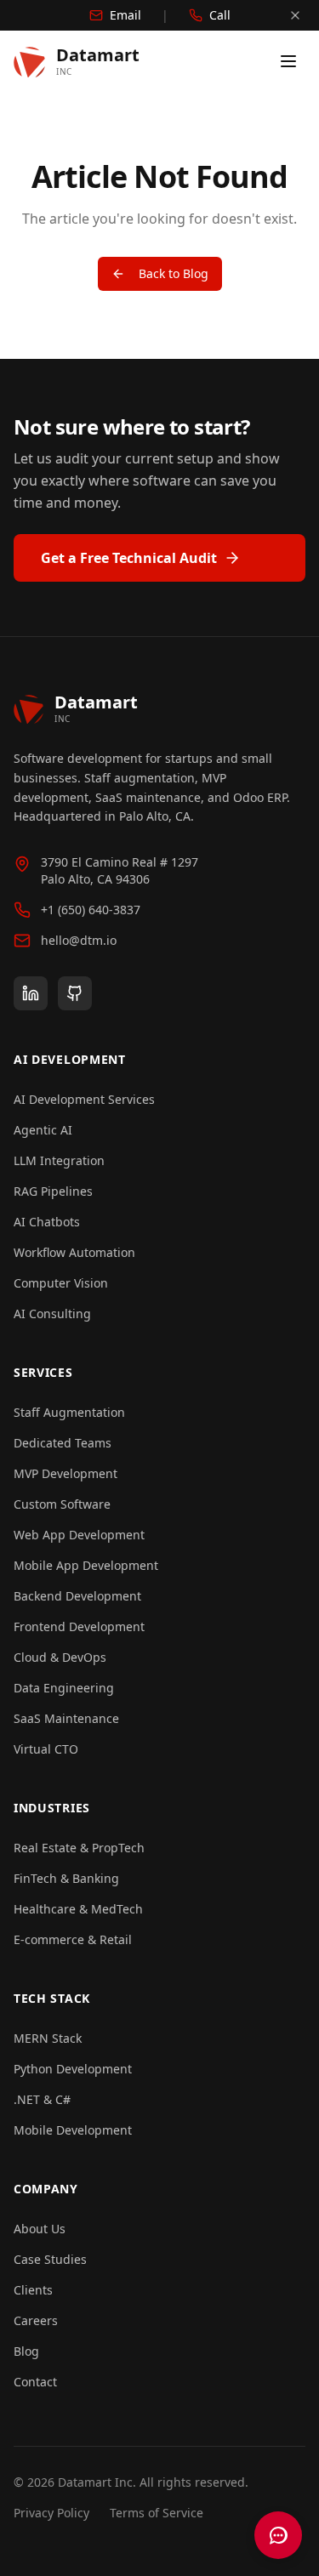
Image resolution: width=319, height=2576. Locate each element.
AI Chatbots (47, 1222)
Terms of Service (157, 2513)
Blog (26, 2351)
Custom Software (62, 1504)
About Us (40, 2229)
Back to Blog (174, 273)
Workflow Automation (74, 1252)
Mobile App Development (86, 1565)
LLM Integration (59, 1160)
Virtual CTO (46, 1749)
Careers (36, 2320)
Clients (33, 2290)
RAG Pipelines (53, 1191)
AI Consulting (52, 1314)
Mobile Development (73, 2130)
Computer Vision (61, 1283)
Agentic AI (43, 1130)
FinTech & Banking (66, 1878)
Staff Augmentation (69, 1412)
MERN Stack (48, 2038)
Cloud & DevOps (60, 1657)
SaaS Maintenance (66, 1718)
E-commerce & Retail (73, 1939)
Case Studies (50, 2259)
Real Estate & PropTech (79, 1848)
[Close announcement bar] (295, 15)
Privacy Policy (51, 2513)
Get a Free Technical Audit (129, 558)
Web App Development (79, 1535)
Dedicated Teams (63, 1443)
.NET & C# (42, 2099)
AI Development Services (84, 1099)
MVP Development (66, 1473)
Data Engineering (64, 1688)
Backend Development (77, 1596)
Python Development (73, 2069)
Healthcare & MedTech (78, 1909)
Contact (35, 2382)
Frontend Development (79, 1626)
